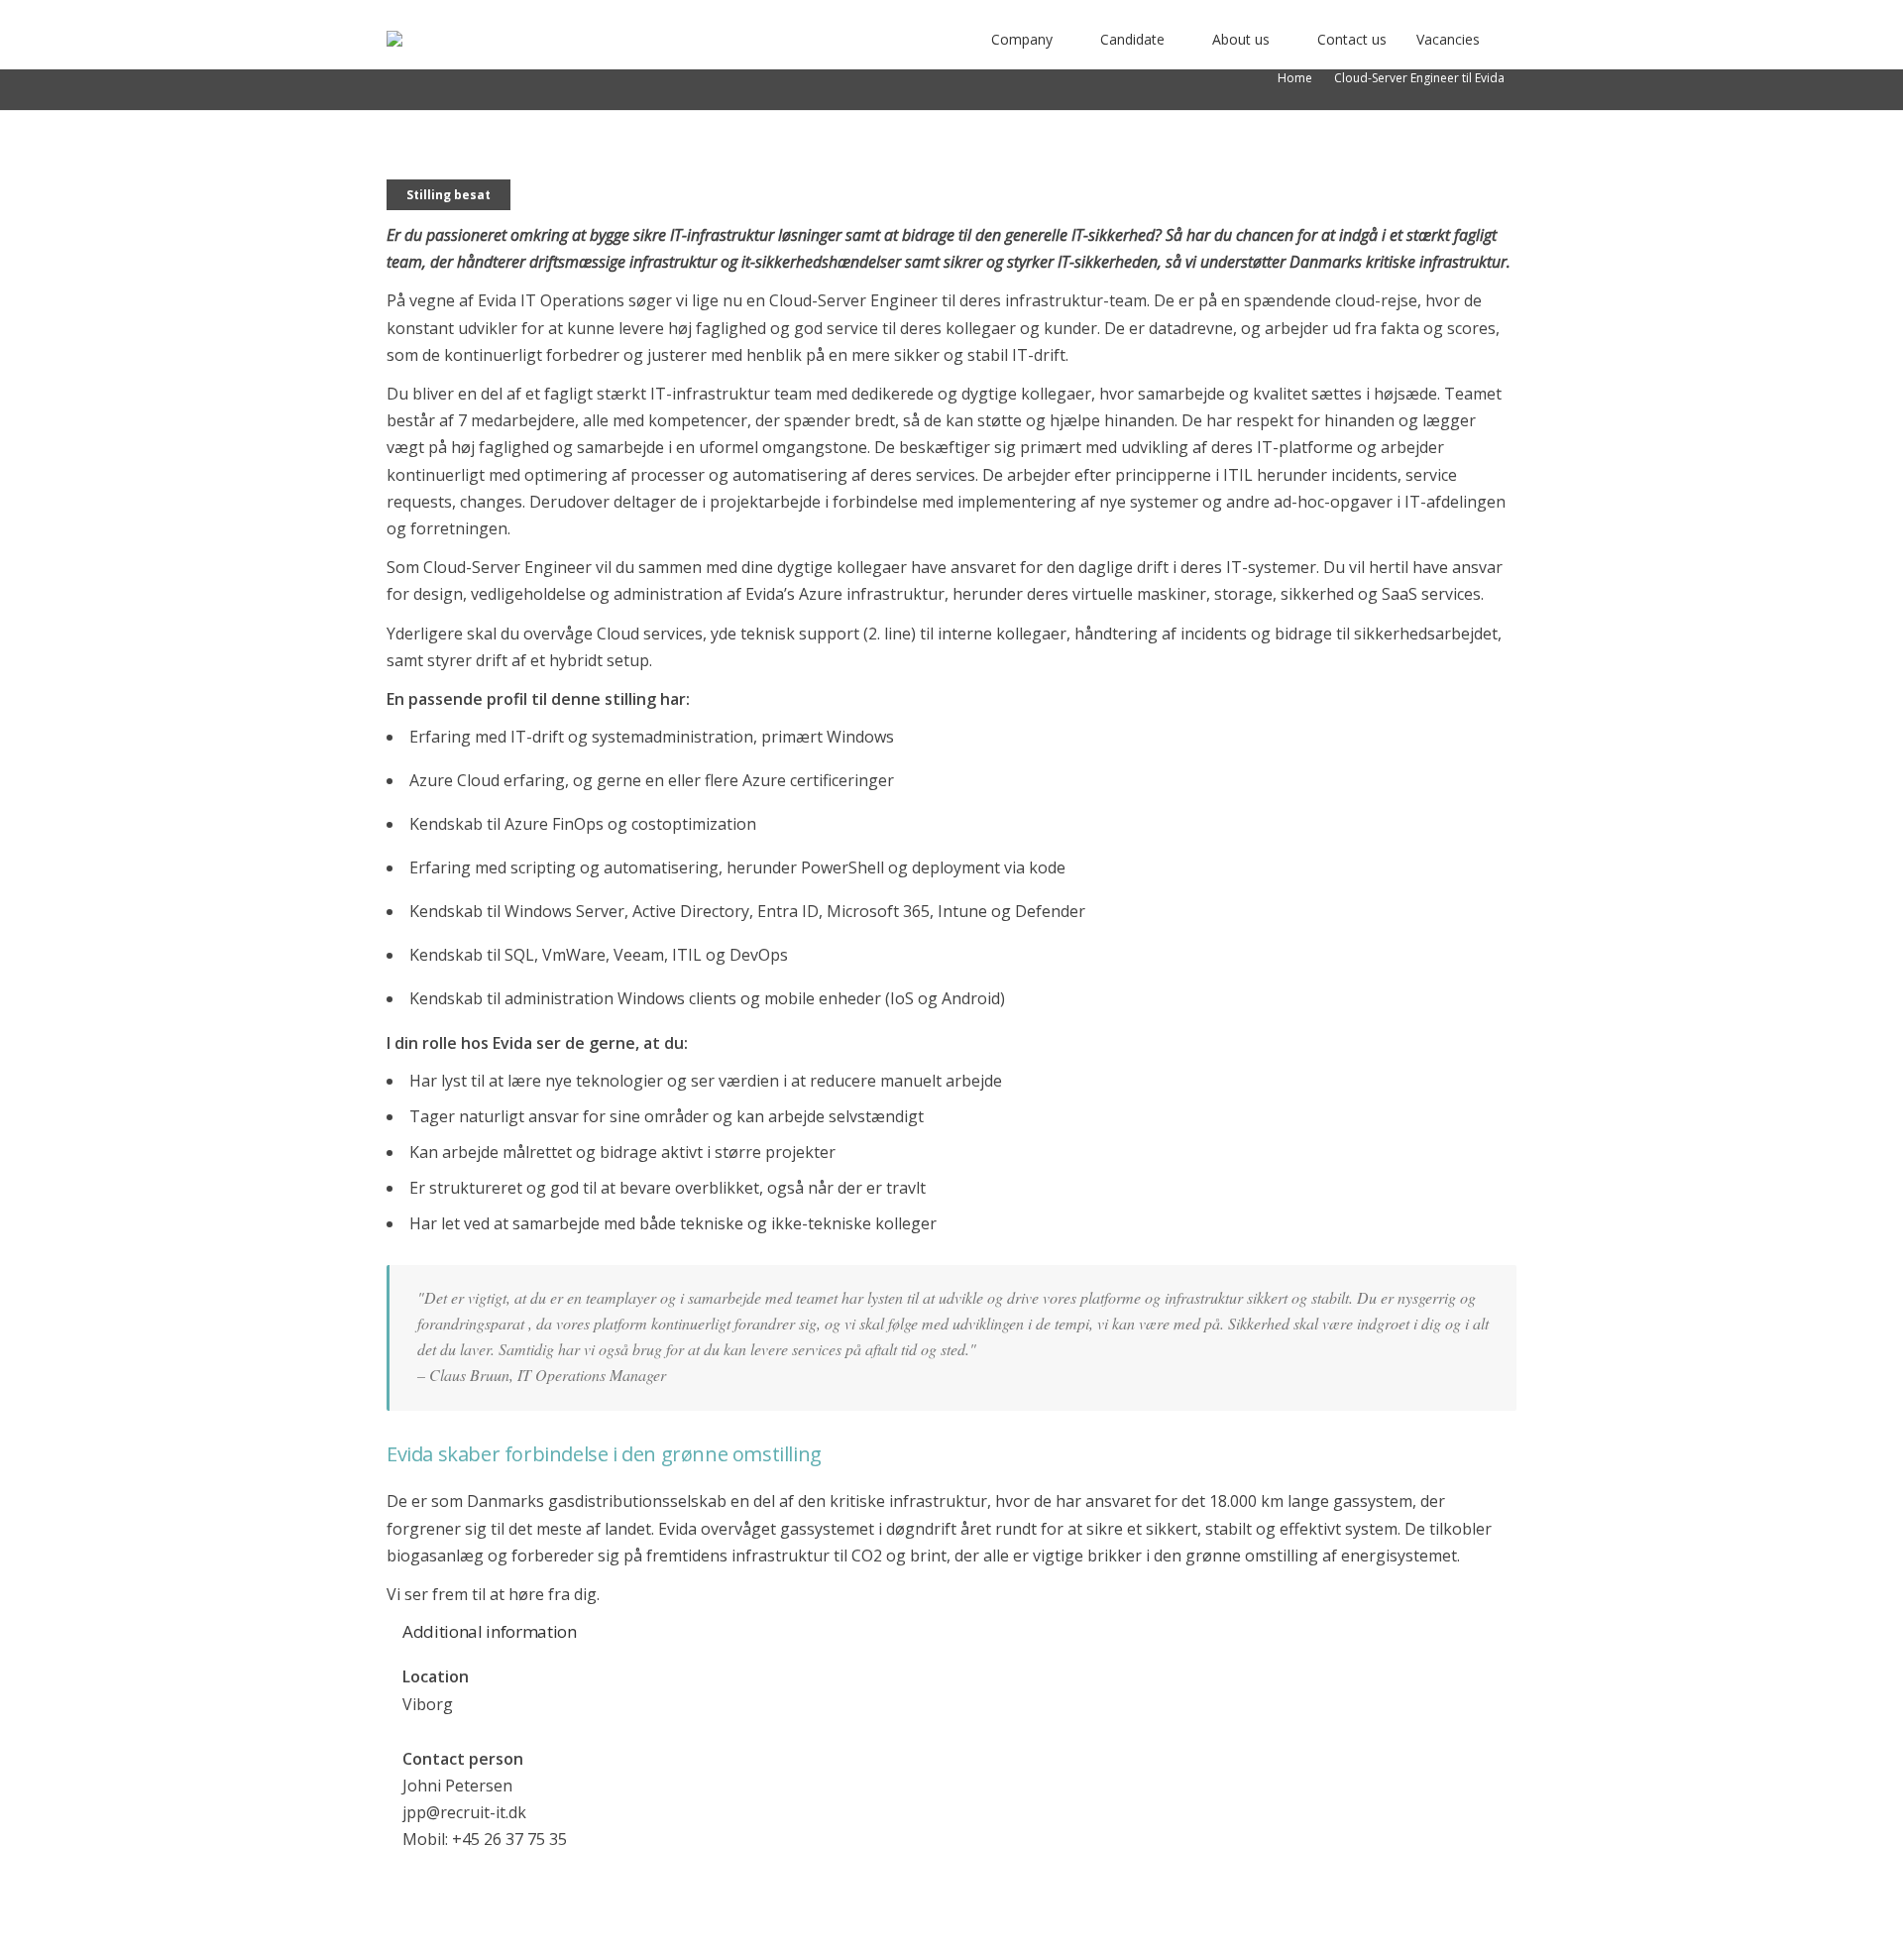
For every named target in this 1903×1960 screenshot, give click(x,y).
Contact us (1352, 39)
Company (1022, 39)
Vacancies (1448, 39)
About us (1241, 39)
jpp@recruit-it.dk (464, 1812)
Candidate (1132, 39)
